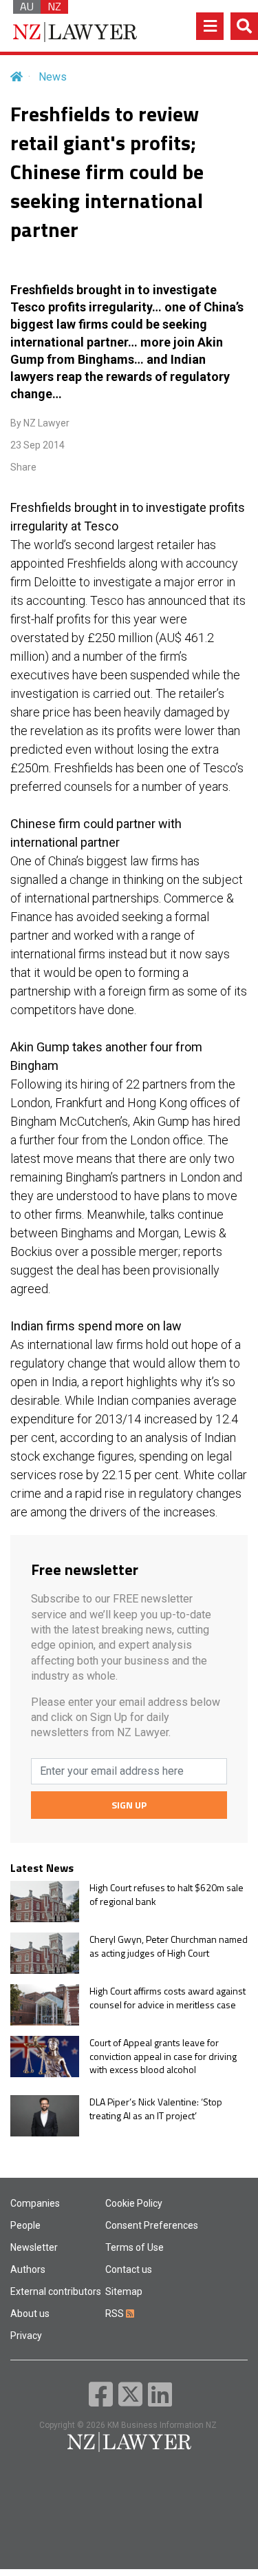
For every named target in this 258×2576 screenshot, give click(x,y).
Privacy (26, 2336)
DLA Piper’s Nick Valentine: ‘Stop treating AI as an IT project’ (156, 2109)
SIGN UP (129, 1805)
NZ (54, 7)
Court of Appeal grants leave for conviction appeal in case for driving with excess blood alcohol (163, 2056)
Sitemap (124, 2291)
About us (30, 2314)
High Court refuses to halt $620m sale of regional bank (166, 1894)
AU (27, 7)
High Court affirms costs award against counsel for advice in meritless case (168, 1998)
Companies (35, 2203)
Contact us (129, 2269)
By (40, 423)
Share (23, 467)
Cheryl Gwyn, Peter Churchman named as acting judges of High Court (169, 1946)
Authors (28, 2269)
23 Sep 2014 (37, 445)
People (25, 2225)
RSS (116, 2314)
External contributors (56, 2291)
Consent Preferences (152, 2225)
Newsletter (34, 2247)
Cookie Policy (134, 2203)
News (53, 77)
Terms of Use (135, 2247)
